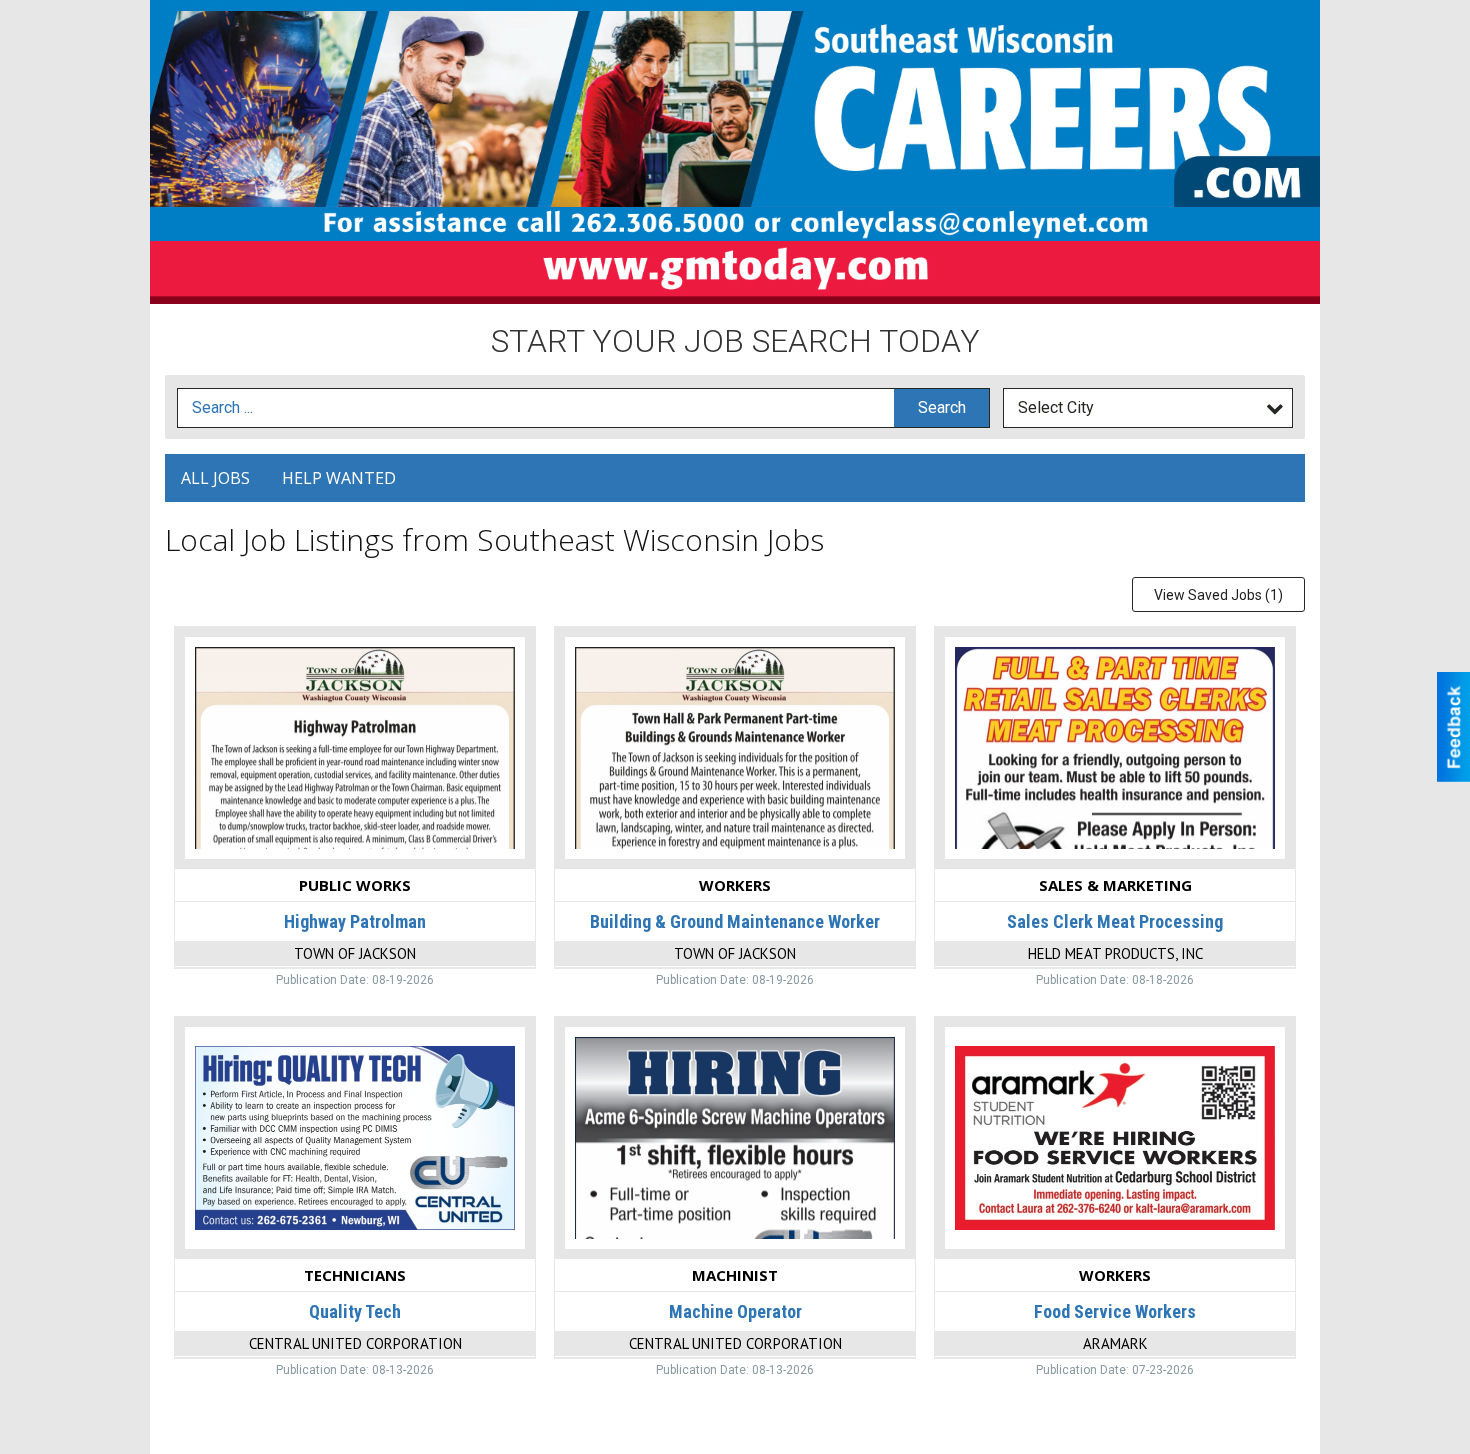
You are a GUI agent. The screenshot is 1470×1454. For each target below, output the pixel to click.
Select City (1056, 407)
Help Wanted (339, 478)
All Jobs (215, 478)
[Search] (941, 408)
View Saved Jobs (1218, 595)
